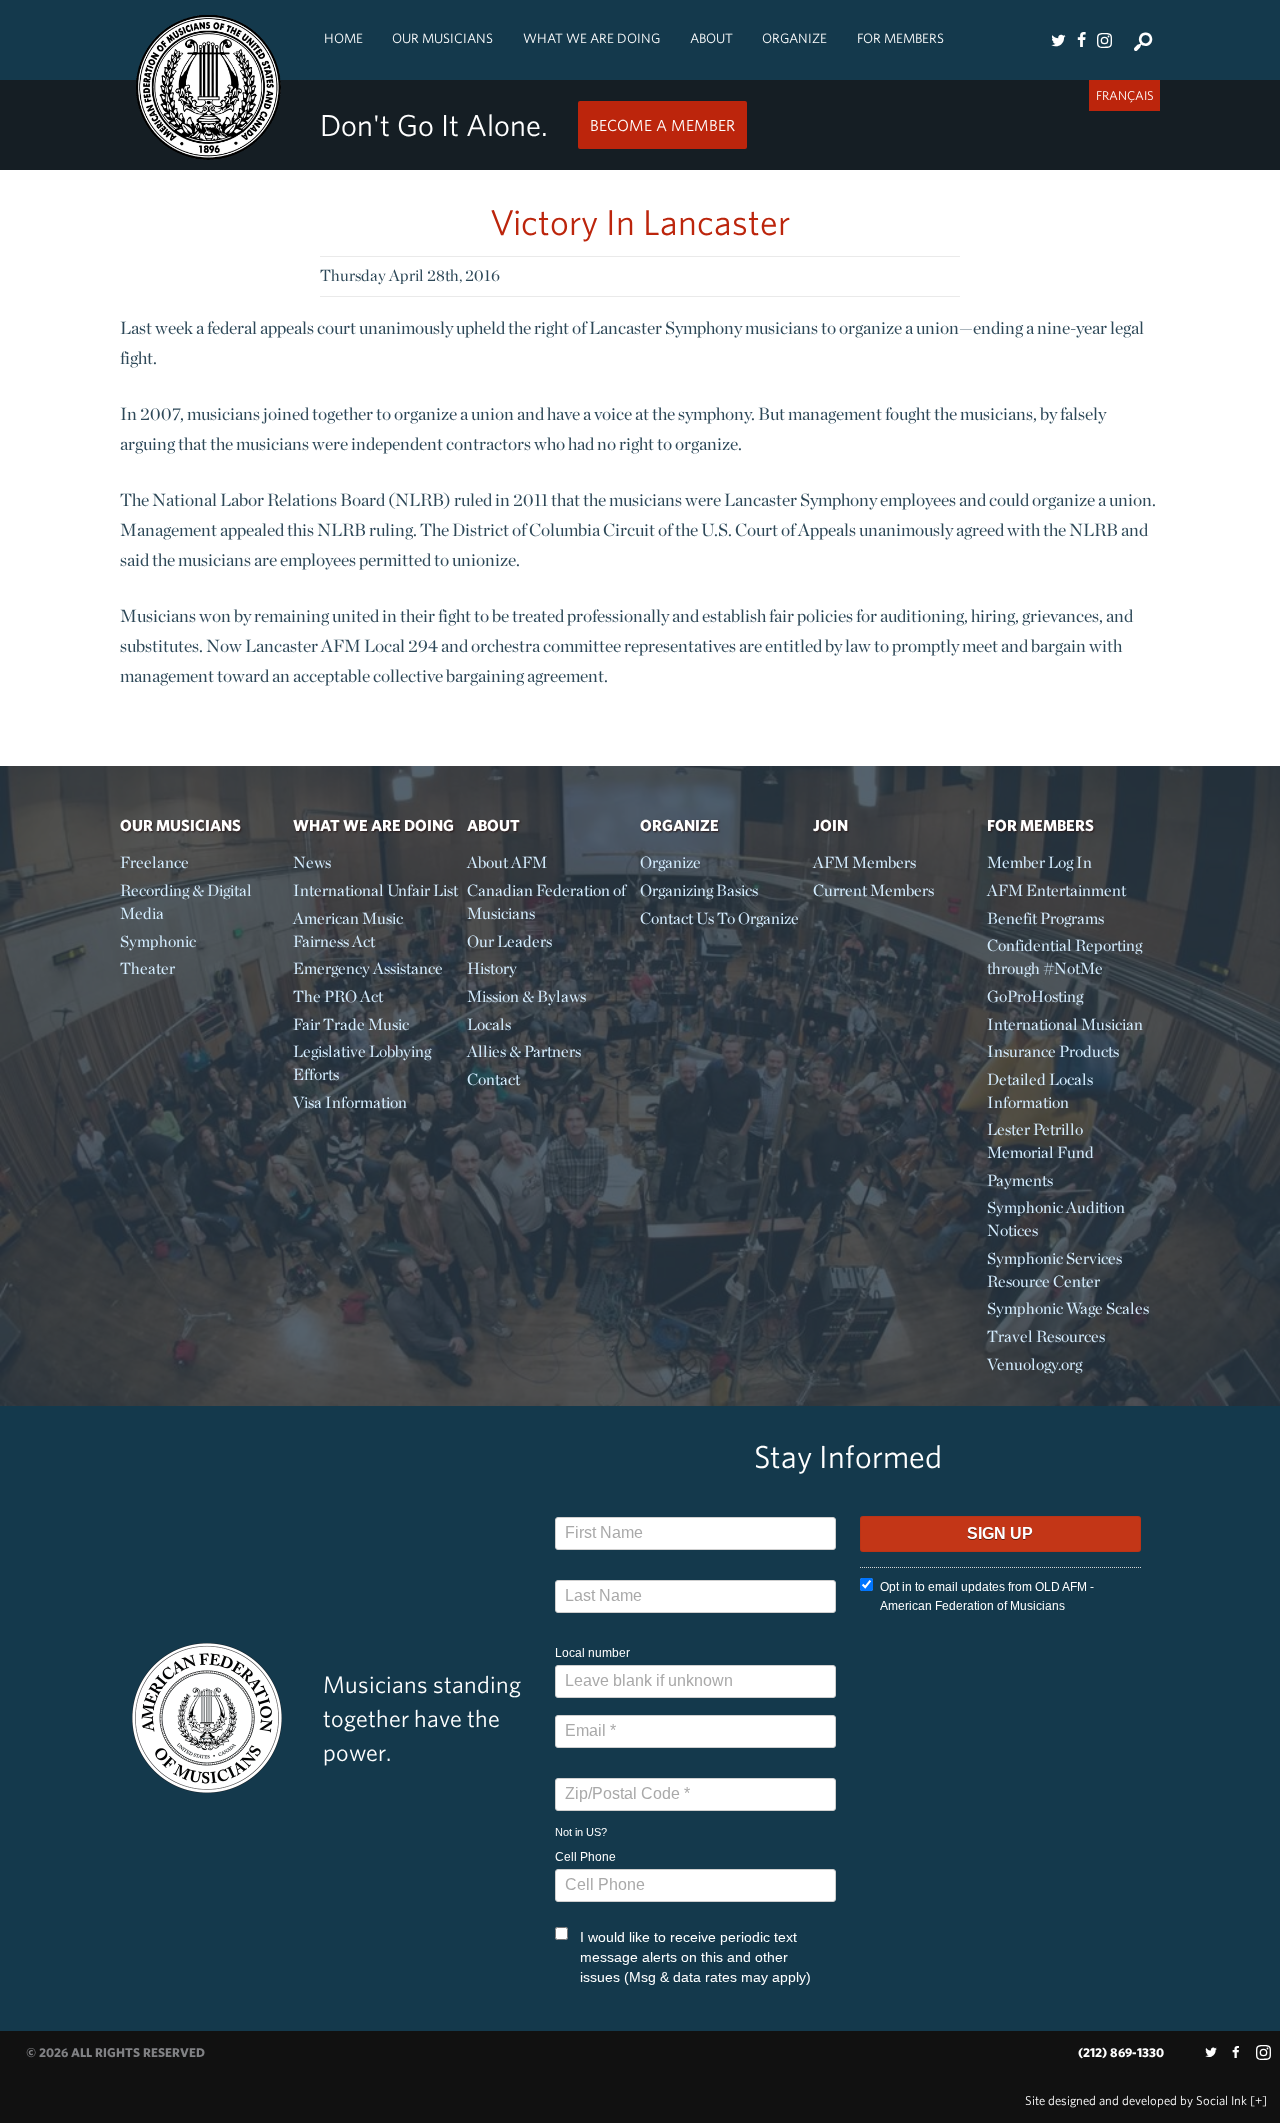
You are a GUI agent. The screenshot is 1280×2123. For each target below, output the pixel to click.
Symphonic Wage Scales (1068, 1308)
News (312, 862)
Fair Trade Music (351, 1024)
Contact (493, 1079)
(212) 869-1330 (1121, 2052)
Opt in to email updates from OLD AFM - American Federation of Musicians (987, 1596)
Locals (489, 1024)
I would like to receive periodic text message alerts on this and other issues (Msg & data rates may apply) (695, 1957)
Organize (794, 38)
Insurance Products (1053, 1051)
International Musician (1065, 1024)
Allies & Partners (524, 1051)
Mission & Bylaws (526, 996)
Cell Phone (585, 1857)
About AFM (507, 862)
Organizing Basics (699, 890)
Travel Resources (1046, 1336)
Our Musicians (442, 38)
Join (830, 825)
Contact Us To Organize (719, 918)
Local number (592, 1653)
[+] (1258, 2100)
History (492, 968)
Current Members (873, 890)
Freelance (154, 862)
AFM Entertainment (1056, 890)
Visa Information (350, 1102)
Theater (147, 968)
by (1136, 2100)
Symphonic (158, 941)
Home (343, 38)
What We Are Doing (591, 38)
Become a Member (662, 125)
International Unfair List (375, 890)
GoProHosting (1035, 996)
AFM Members (864, 862)
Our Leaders (509, 941)
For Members (900, 38)
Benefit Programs (1045, 918)
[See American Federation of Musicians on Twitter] (1058, 40)
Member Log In (1039, 862)
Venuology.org (1034, 1364)
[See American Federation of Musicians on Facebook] (1081, 40)
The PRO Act (338, 996)
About (711, 38)
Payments (1020, 1180)
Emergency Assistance (368, 968)
